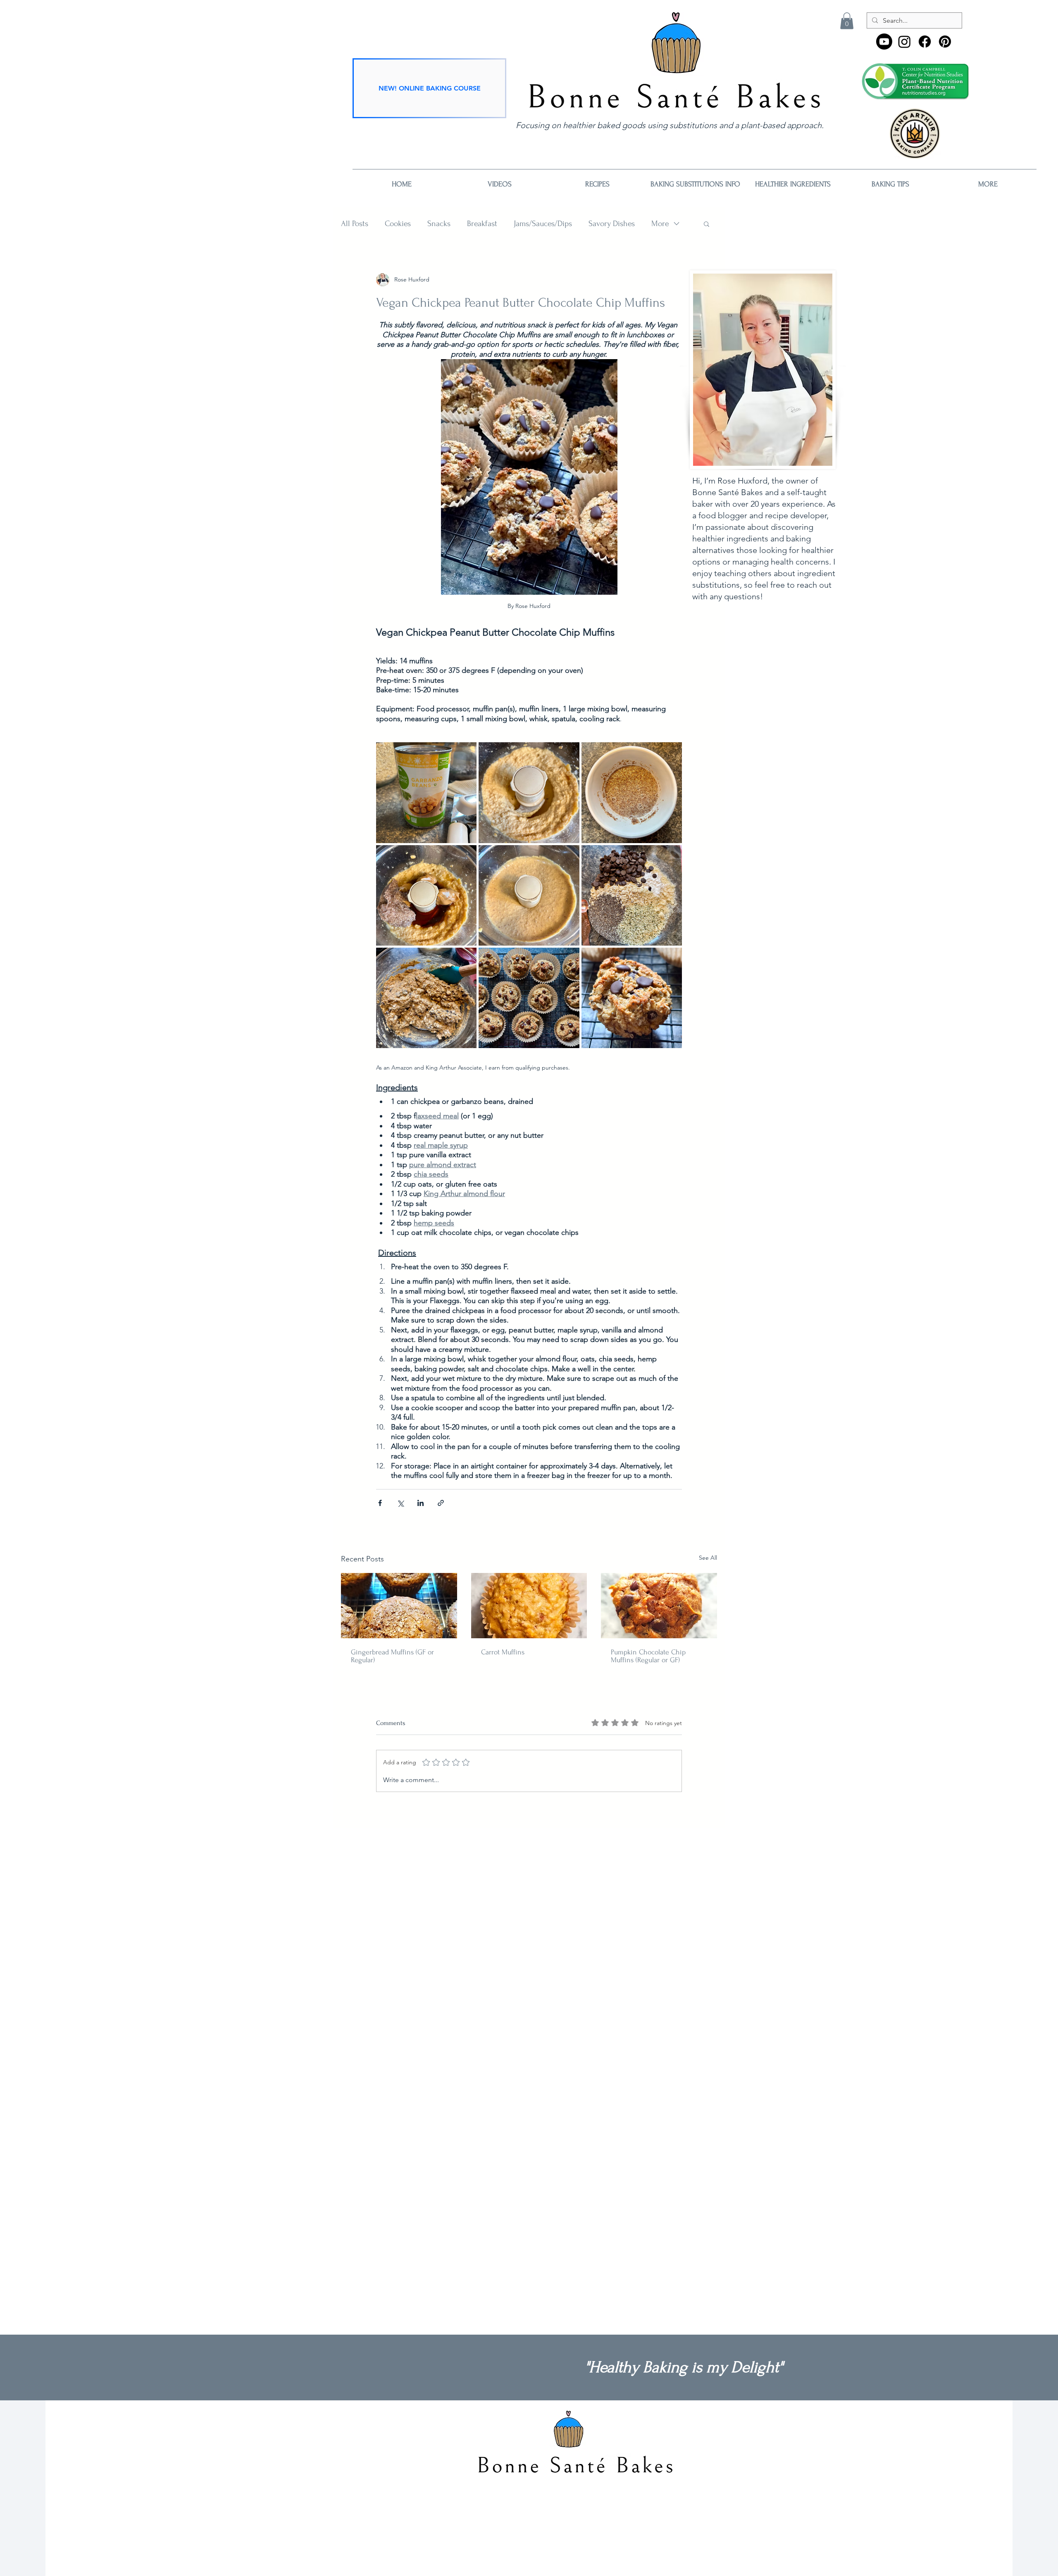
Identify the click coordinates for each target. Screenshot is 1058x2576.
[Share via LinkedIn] (421, 1503)
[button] (847, 21)
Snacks (439, 224)
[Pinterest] (945, 42)
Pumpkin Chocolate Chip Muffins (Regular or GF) (648, 1656)
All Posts (355, 224)
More (660, 224)
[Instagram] (904, 42)
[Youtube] (884, 42)
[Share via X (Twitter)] (400, 1503)
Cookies (398, 224)
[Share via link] (441, 1503)
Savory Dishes (612, 224)
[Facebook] (925, 42)
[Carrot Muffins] (529, 1606)
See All (708, 1558)
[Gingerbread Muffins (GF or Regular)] (399, 1606)
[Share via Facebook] (380, 1503)
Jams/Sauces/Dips (543, 224)
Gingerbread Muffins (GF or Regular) (392, 1656)
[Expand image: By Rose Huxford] (426, 792)
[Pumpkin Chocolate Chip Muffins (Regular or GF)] (659, 1606)
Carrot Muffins (503, 1652)
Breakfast (482, 224)
